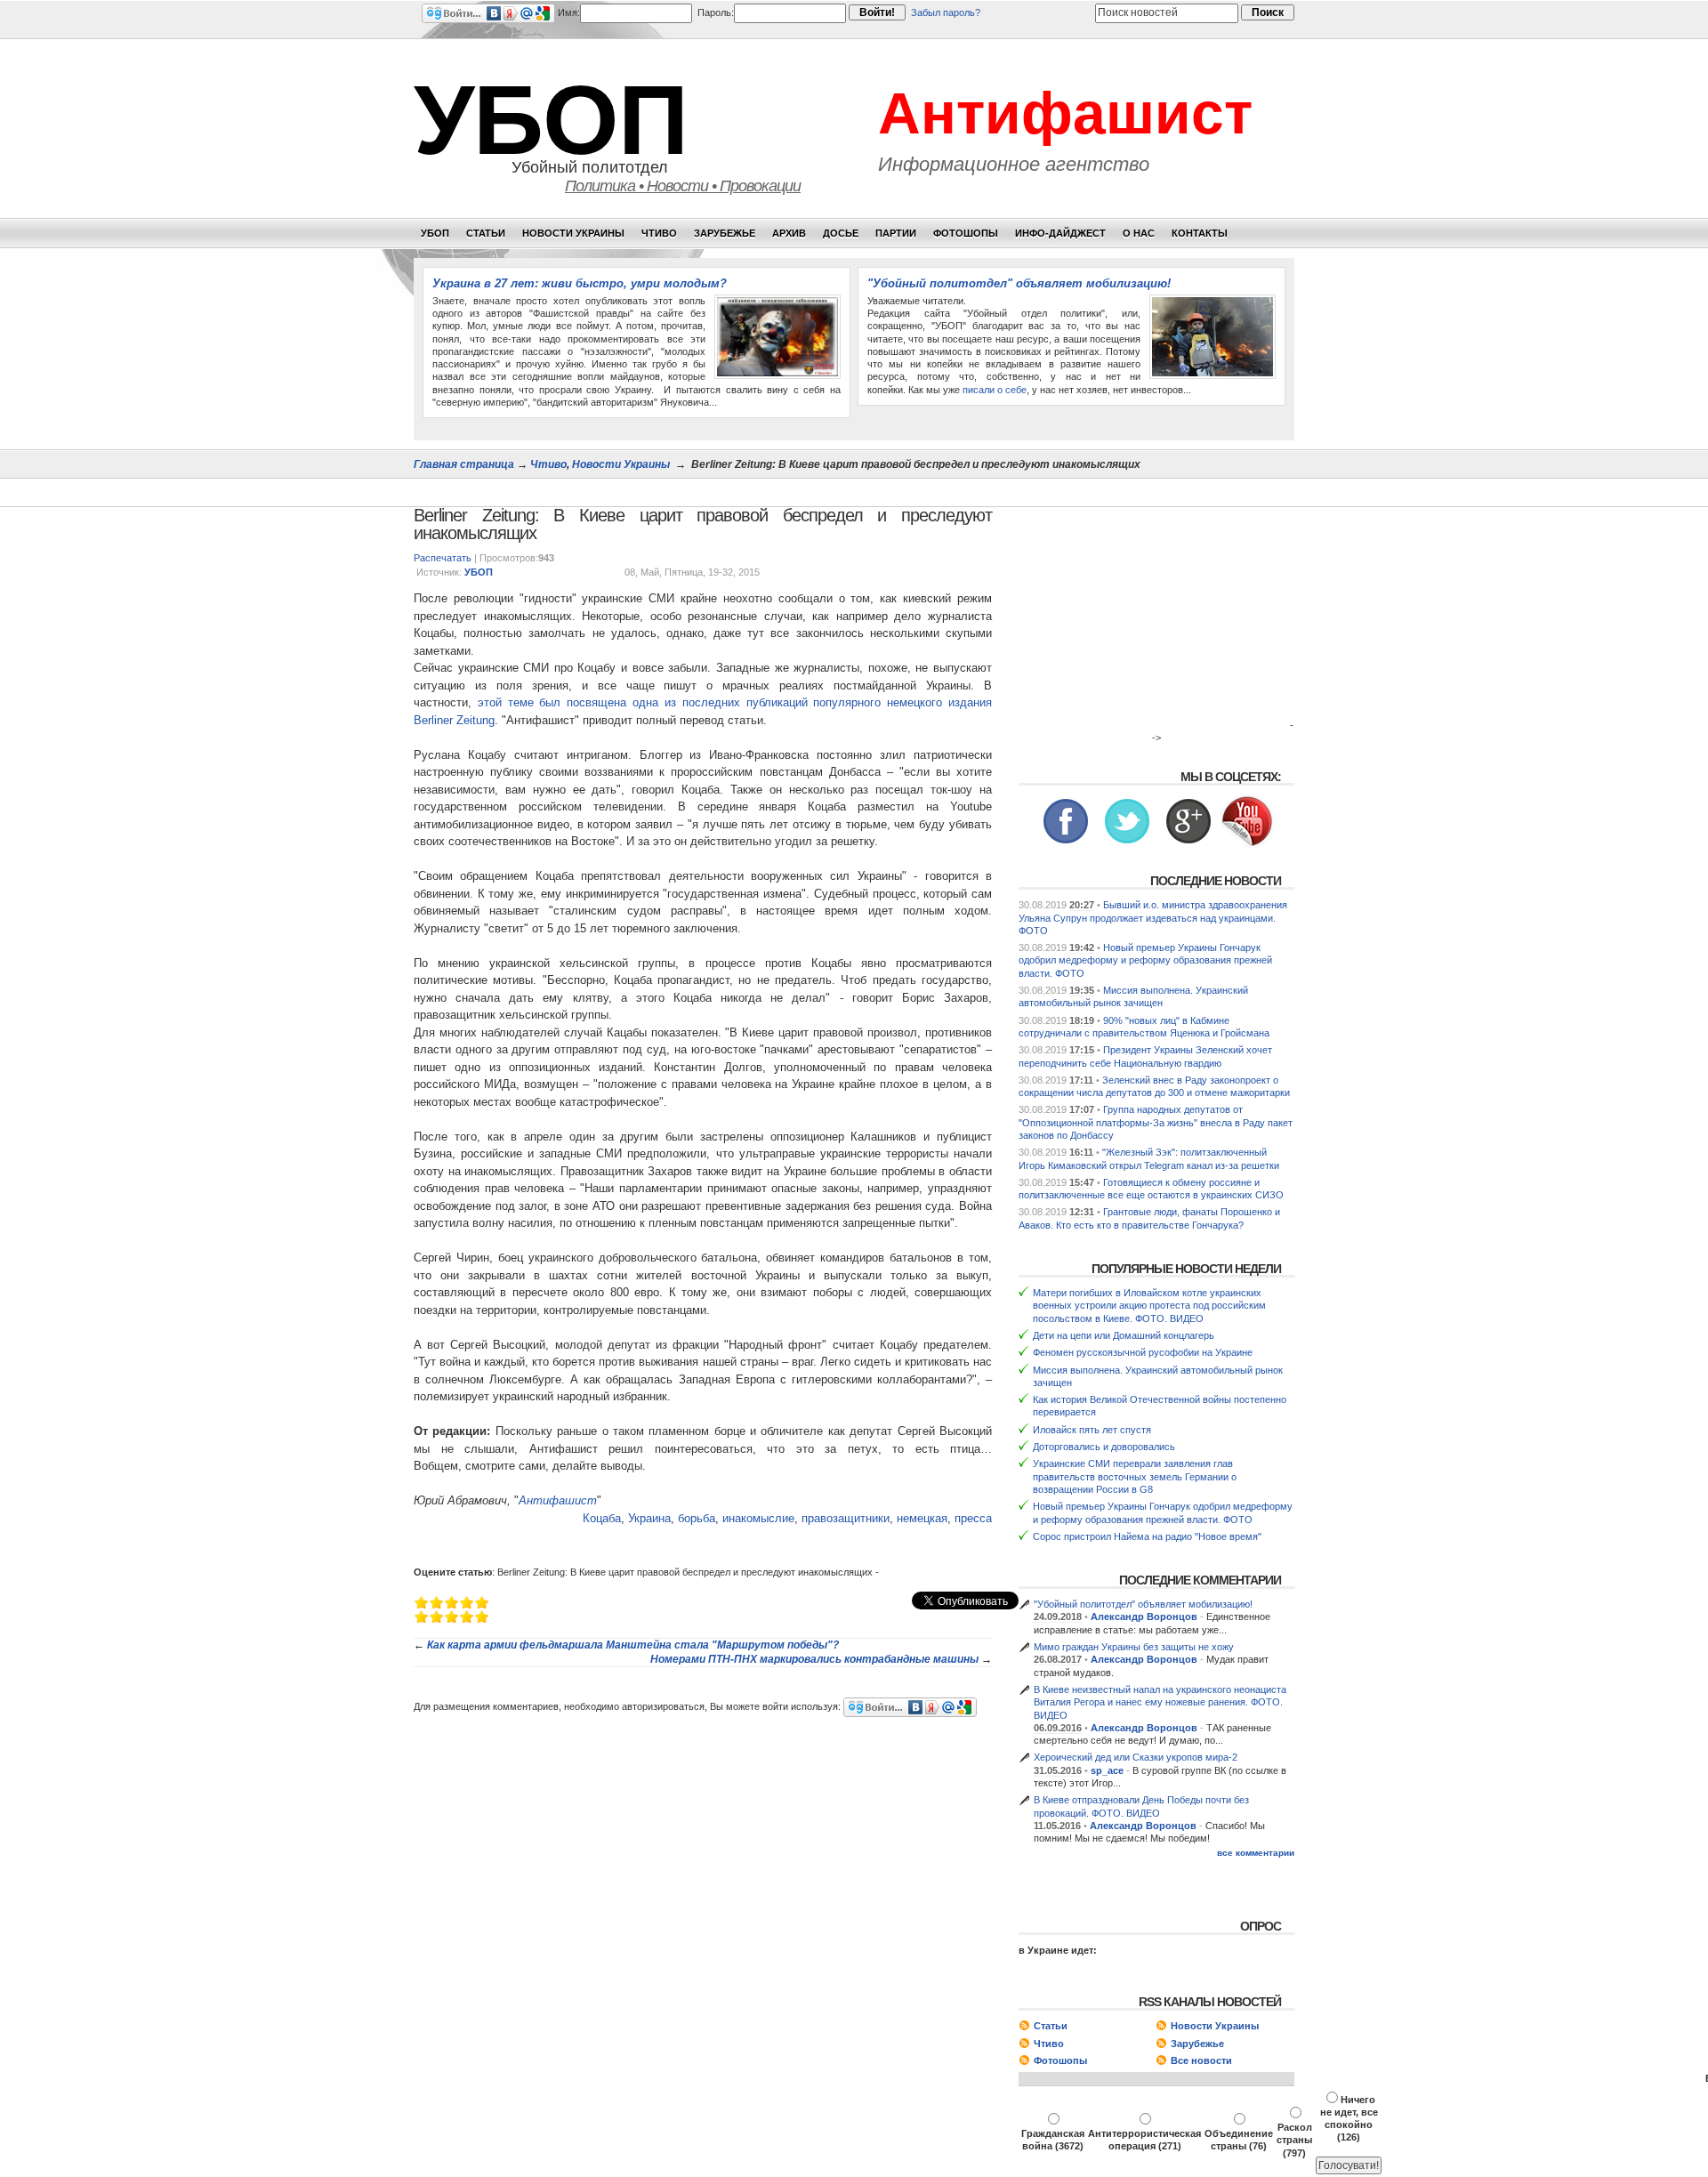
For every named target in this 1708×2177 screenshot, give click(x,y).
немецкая (922, 1518)
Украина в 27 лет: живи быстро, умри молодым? (580, 283)
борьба (697, 1518)
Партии (896, 233)
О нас (1139, 233)
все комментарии (1256, 1853)
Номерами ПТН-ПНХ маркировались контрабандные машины (814, 1659)
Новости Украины (573, 233)
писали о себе (995, 390)
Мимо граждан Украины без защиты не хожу (1134, 1647)
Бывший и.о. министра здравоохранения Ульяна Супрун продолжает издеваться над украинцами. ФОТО (1153, 918)
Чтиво (659, 233)
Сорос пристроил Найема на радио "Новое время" (1147, 1536)
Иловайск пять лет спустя (1092, 1430)
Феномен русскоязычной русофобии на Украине (1143, 1352)
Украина (649, 1518)
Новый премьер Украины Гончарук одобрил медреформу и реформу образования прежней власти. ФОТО (1145, 960)
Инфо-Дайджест (1060, 233)
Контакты (1200, 233)
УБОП (551, 120)
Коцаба (602, 1518)
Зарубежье (725, 233)
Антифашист (1065, 113)
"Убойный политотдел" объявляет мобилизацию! (1019, 283)
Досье (841, 233)
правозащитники (846, 1518)
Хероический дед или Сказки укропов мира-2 (1136, 1757)
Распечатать (443, 558)
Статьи (486, 233)
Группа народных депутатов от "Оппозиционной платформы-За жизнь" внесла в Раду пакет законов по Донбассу (1156, 1122)
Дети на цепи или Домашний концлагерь (1124, 1335)
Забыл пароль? (946, 12)
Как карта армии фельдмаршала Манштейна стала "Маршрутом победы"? (633, 1645)
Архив (789, 233)
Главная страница (464, 464)
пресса (973, 1518)
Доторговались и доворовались (1104, 1447)
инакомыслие (758, 1518)
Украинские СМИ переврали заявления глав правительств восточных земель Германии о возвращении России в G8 (1135, 1476)
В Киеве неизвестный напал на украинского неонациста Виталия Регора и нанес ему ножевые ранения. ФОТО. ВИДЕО (1160, 1702)
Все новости (1201, 2060)
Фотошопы (966, 233)
